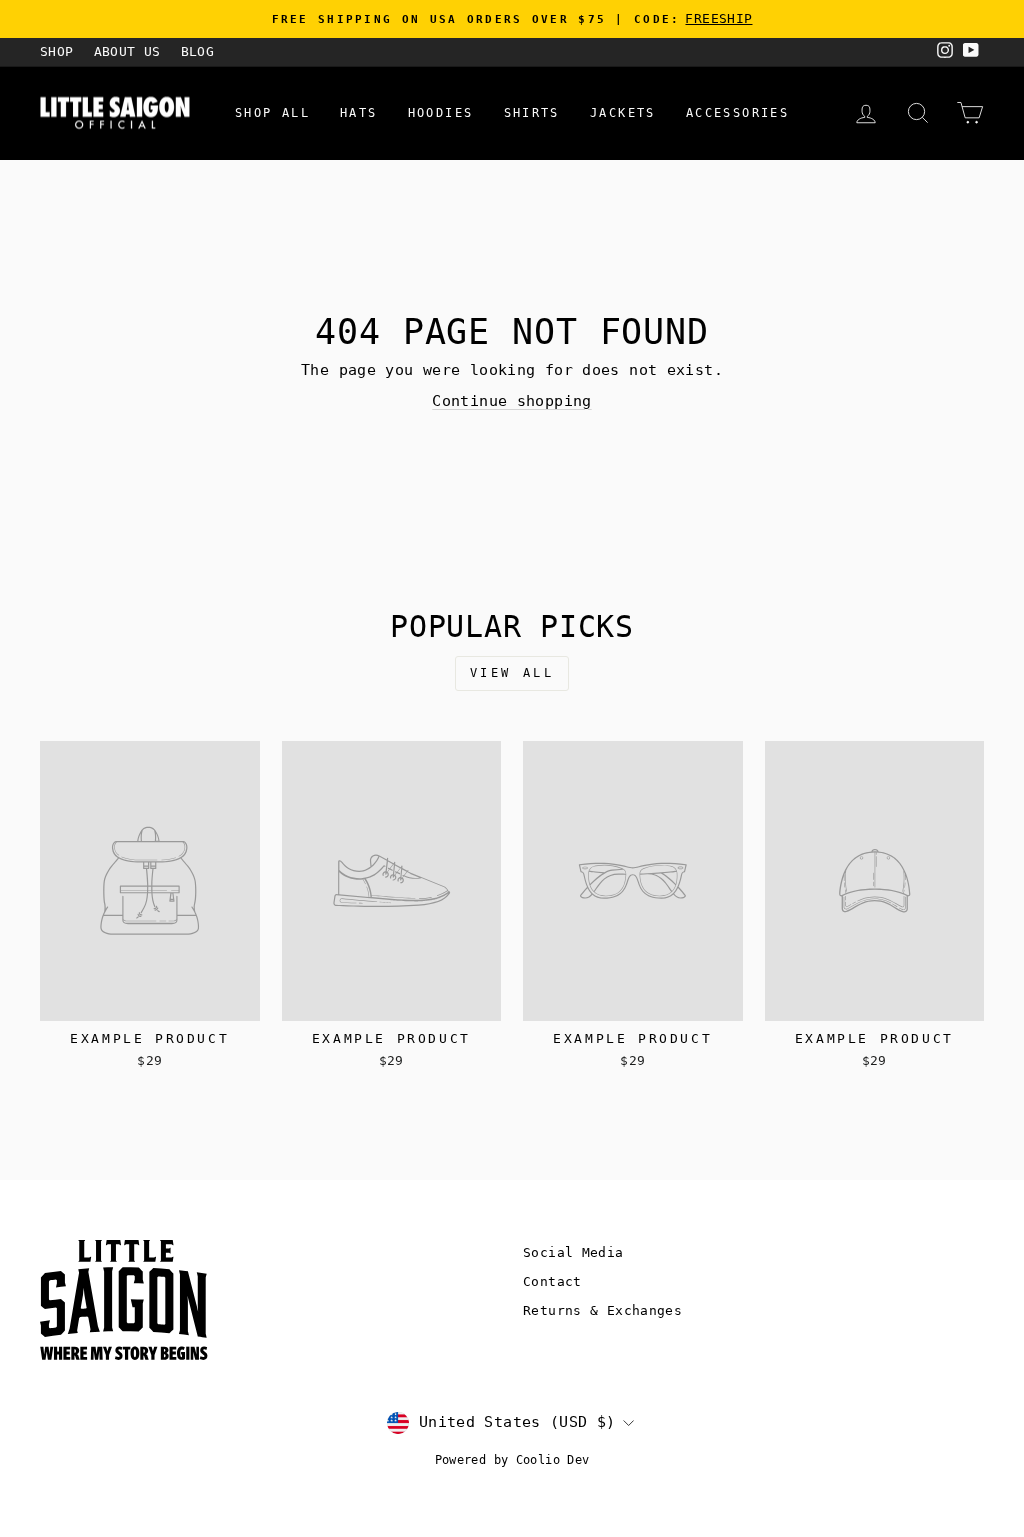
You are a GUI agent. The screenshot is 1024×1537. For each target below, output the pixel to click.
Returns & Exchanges (602, 1310)
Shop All (272, 113)
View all (512, 673)
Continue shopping (511, 401)
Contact (552, 1281)
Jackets (623, 113)
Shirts (532, 113)
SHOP (57, 51)
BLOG (198, 51)
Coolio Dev (553, 1460)
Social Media (573, 1252)
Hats (359, 113)
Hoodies (441, 113)
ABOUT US (127, 51)
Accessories (737, 113)
